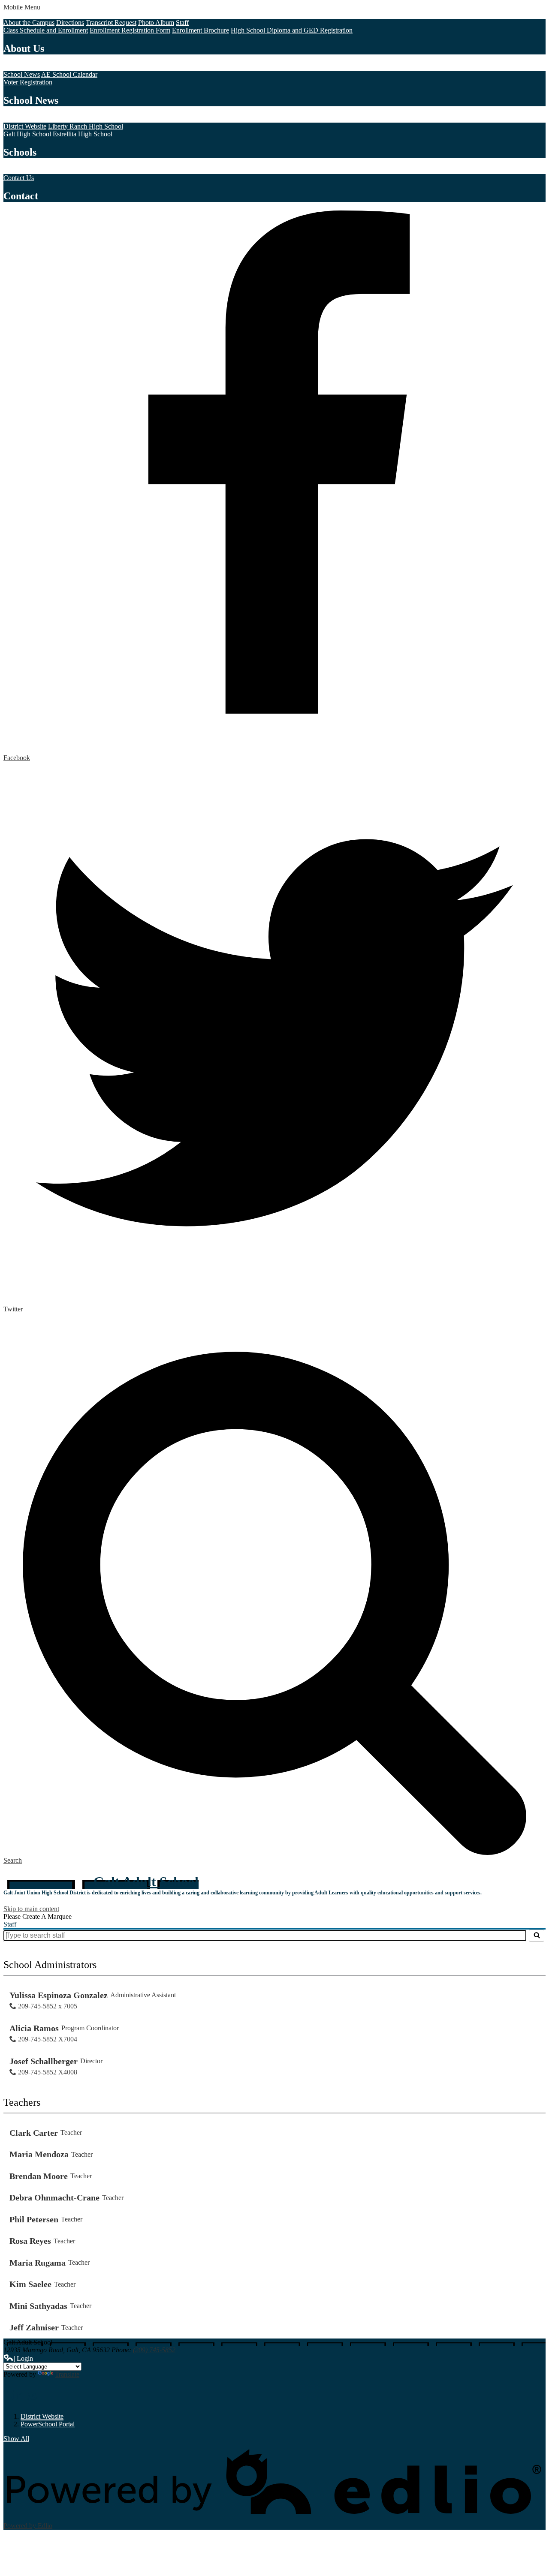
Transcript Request (111, 23)
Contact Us (19, 178)
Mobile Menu (22, 7)
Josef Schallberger (44, 2061)
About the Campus (29, 23)
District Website (25, 126)
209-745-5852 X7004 (48, 2039)
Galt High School (27, 134)
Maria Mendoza (39, 2154)
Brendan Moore (39, 2176)
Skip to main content (31, 1909)
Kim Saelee (30, 2284)
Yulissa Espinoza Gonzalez (59, 1995)
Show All (16, 2439)
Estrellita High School (83, 134)
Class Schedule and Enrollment (46, 30)
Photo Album (156, 23)
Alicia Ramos (34, 2028)
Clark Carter (34, 2133)
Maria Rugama (38, 2263)
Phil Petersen (34, 2219)
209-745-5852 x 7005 (48, 2006)
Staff (182, 23)
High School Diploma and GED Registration (292, 30)
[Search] (537, 1936)
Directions (70, 23)
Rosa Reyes (30, 2241)
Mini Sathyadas (38, 2306)
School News (22, 74)
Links (20, 2395)
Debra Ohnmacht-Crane (54, 2197)
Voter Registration (28, 82)
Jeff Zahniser (34, 2327)
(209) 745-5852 (154, 2350)
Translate (67, 2374)
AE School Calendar (69, 74)
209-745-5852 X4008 (48, 2072)
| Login (23, 2358)
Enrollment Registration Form (130, 30)
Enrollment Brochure (201, 30)
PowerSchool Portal (48, 2424)
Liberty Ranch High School (86, 126)
